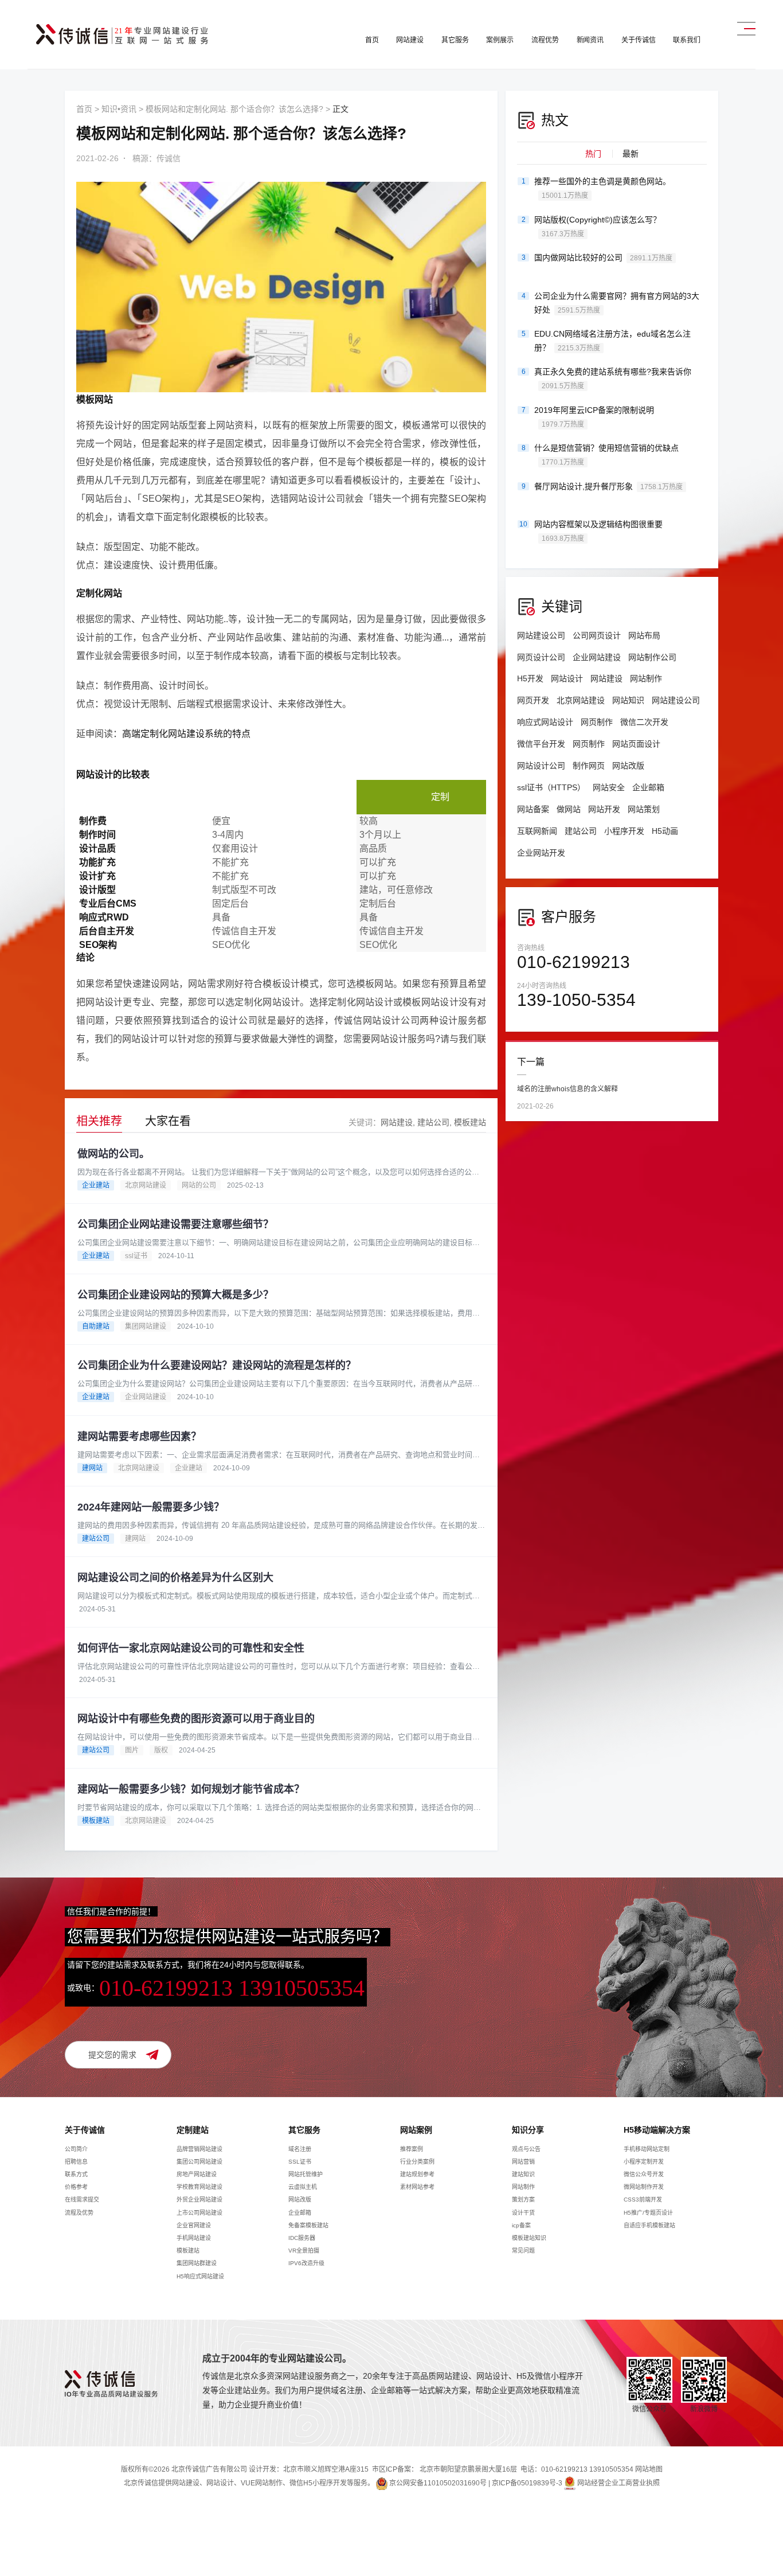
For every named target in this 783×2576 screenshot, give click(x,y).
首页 (372, 40)
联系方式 (76, 2174)
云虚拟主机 (303, 2187)
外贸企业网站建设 (199, 2200)
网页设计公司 (541, 657)
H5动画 (665, 831)
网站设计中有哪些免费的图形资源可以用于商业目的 (196, 1719)
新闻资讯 (590, 40)
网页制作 (597, 722)
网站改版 (628, 766)
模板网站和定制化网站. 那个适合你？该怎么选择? (234, 109)
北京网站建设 (146, 1185)
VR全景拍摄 (304, 2251)
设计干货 (523, 2213)
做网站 (569, 809)
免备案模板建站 (308, 2225)
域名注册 (300, 2149)
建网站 (92, 1468)
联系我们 (687, 40)
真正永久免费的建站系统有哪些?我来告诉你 (613, 378)
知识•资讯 (119, 109)
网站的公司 (199, 1185)
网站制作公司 (652, 657)
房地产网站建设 (197, 2174)
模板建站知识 (529, 2238)
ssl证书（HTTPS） (551, 787)
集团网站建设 (146, 1326)
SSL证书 (300, 2162)
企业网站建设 (146, 1397)
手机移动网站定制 (647, 2149)
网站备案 (533, 809)
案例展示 (500, 40)
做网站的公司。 (113, 1154)
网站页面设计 (636, 744)
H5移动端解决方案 (657, 2130)
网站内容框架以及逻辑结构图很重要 (598, 531)
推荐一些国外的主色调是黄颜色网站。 (602, 188)
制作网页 (589, 766)
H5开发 (530, 678)
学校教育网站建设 (199, 2187)
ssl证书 (136, 1256)
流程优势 (545, 40)
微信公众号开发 (644, 2174)
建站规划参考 (417, 2174)
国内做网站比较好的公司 (603, 257)
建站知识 (523, 2174)
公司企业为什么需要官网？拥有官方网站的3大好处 (617, 303)
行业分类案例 (417, 2162)
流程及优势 (79, 2213)
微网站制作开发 (644, 2187)
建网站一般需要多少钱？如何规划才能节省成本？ (191, 1789)
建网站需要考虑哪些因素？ (139, 1437)
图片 (132, 1750)
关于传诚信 (638, 40)
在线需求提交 (82, 2200)
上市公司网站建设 (199, 2213)
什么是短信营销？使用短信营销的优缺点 (606, 455)
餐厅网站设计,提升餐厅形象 (608, 486)
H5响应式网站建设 (200, 2276)
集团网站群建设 (197, 2263)
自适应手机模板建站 (649, 2225)
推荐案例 (412, 2149)
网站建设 (410, 40)
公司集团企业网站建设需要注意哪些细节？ (175, 1224)
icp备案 (521, 2225)
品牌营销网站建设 (199, 2149)
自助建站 (96, 1326)
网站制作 (646, 678)
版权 (161, 1750)
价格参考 (76, 2187)
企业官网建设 (194, 2225)
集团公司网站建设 (199, 2162)
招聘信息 (76, 2162)
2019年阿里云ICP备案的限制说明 (594, 417)
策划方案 (523, 2200)
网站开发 (604, 809)
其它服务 (455, 40)
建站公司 (433, 1122)
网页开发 (533, 700)
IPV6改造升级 (306, 2263)
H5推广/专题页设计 (648, 2213)
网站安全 (609, 787)
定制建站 (193, 2130)
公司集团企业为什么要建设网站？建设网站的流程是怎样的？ (217, 1365)
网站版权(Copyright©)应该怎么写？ (598, 227)
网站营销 (523, 2162)
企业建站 (96, 1185)
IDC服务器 (302, 2238)
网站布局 (644, 635)
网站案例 (416, 2130)
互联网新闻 (537, 831)
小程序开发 (624, 831)
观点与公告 (526, 2149)
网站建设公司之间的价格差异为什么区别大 (175, 1578)
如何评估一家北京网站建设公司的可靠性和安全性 (191, 1648)
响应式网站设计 (545, 722)
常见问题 (523, 2251)
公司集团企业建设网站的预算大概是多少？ (175, 1295)
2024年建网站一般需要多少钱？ (151, 1507)
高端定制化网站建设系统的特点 (186, 734)
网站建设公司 (541, 635)
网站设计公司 (541, 766)
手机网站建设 (194, 2238)
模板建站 (470, 1122)
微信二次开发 (644, 722)
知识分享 (528, 2130)
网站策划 (644, 809)
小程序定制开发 (644, 2162)
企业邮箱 (648, 787)
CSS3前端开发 (643, 2200)
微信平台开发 (541, 744)
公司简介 (76, 2149)
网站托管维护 (306, 2174)
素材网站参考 (417, 2187)
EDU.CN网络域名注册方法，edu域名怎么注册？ (612, 341)
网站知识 (628, 700)
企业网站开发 (541, 853)
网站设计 (567, 678)
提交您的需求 (112, 2055)
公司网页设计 (597, 635)
